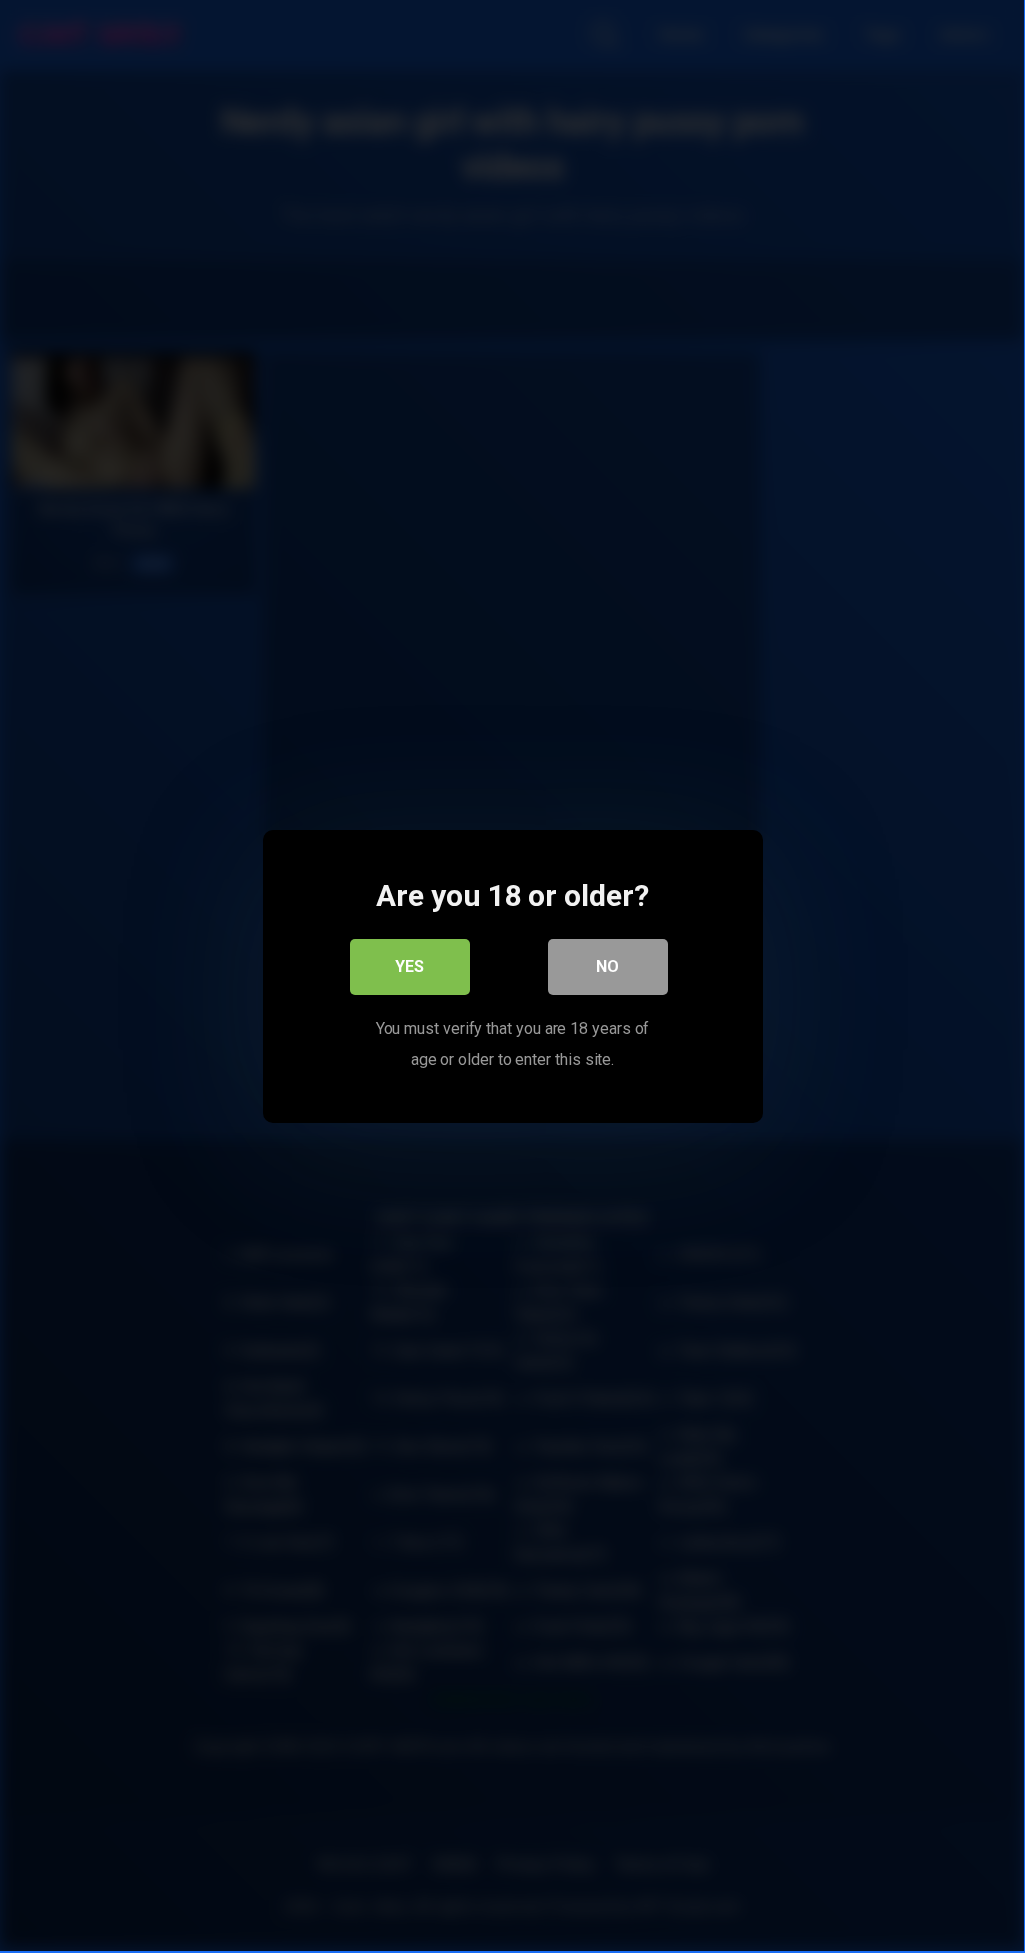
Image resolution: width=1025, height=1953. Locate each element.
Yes (409, 966)
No (607, 966)
